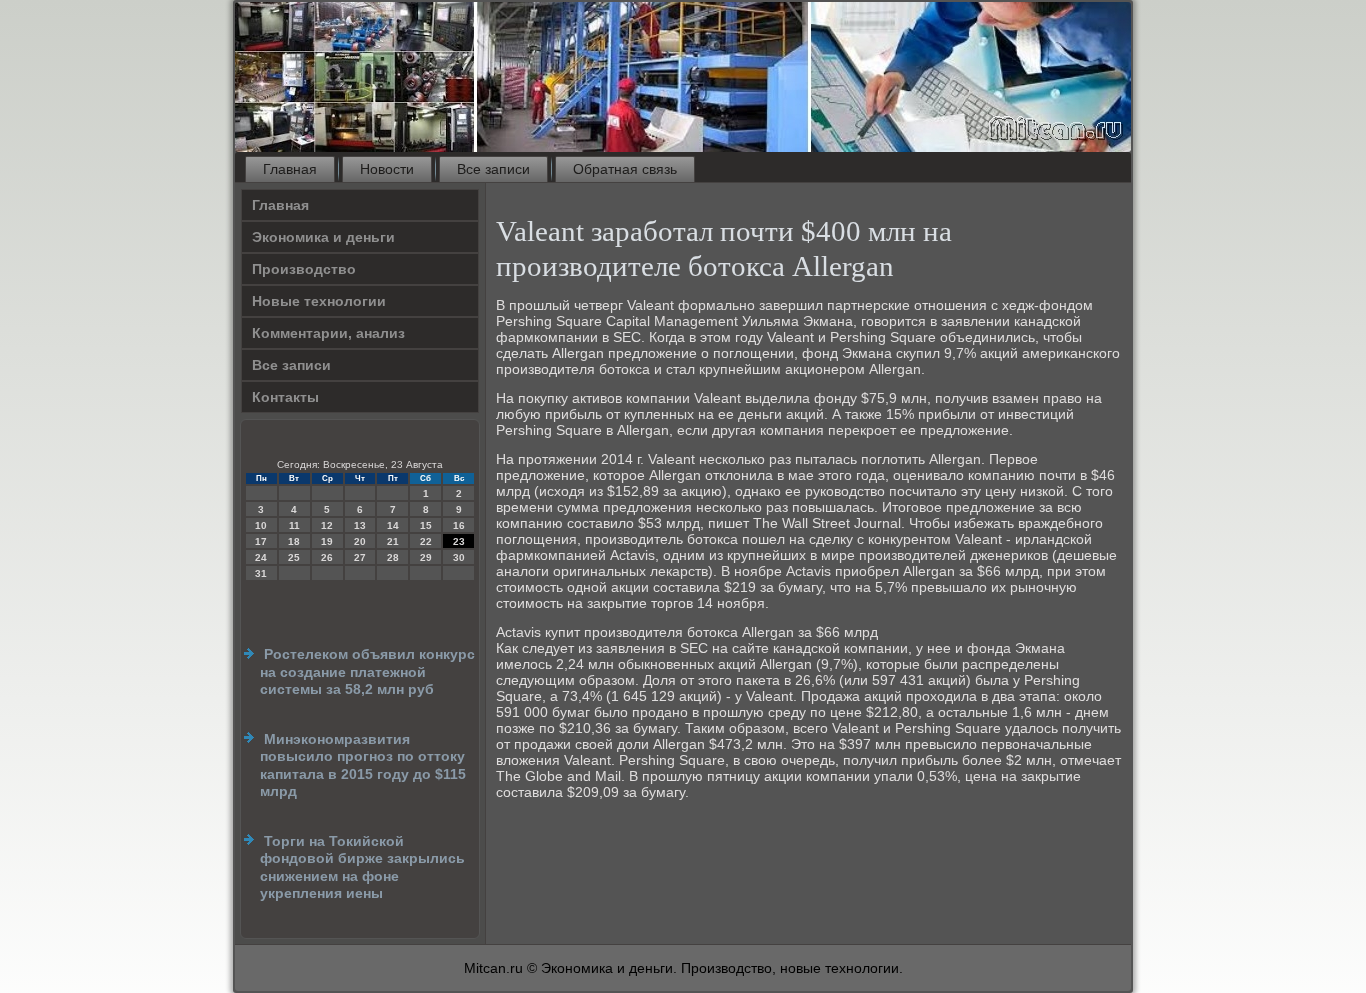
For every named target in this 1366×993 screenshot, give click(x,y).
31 (261, 573)
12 (327, 525)
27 (360, 557)
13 (360, 525)
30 (459, 557)
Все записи (493, 169)
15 (426, 525)
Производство (304, 269)
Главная (290, 169)
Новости (387, 169)
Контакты (285, 397)
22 (426, 541)
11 (294, 525)
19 (327, 541)
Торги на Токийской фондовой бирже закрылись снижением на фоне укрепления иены (362, 867)
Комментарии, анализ (328, 333)
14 (393, 525)
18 (294, 541)
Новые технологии (319, 301)
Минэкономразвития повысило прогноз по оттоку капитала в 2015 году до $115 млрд (363, 765)
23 (459, 541)
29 (426, 557)
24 (261, 557)
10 (261, 525)
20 (360, 541)
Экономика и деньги (323, 237)
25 (294, 557)
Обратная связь (625, 169)
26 (327, 557)
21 (393, 541)
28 (393, 557)
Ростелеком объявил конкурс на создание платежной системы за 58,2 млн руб (367, 671)
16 (459, 525)
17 (261, 541)
